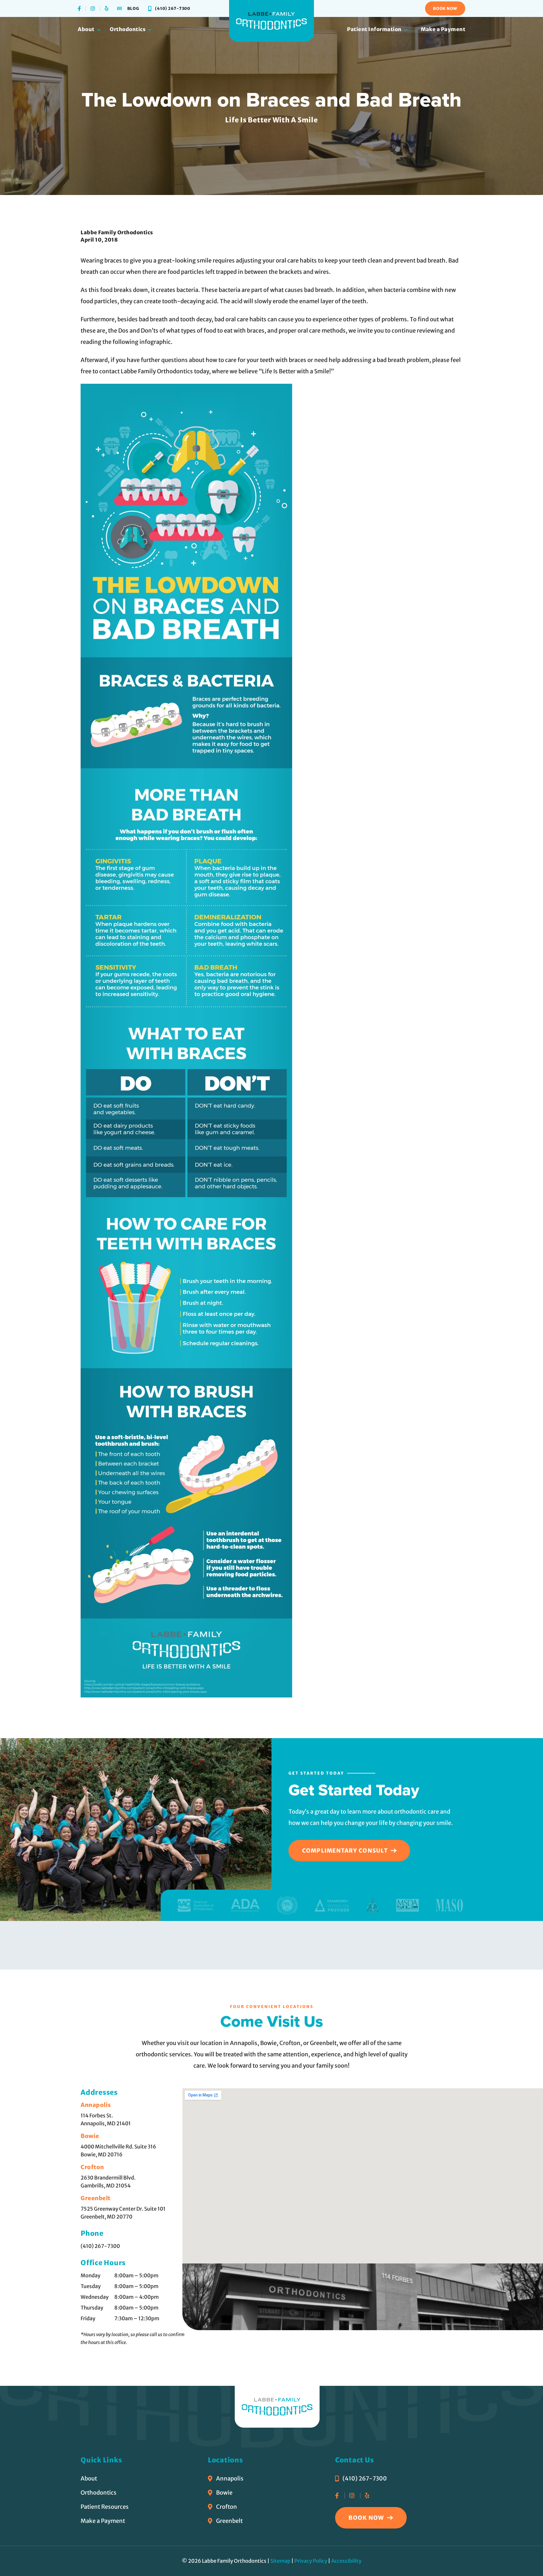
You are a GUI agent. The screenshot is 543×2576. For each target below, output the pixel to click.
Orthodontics (128, 29)
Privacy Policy (311, 2561)
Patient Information (374, 29)
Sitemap (280, 2561)
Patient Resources (105, 2507)
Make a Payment (443, 29)
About (86, 29)
